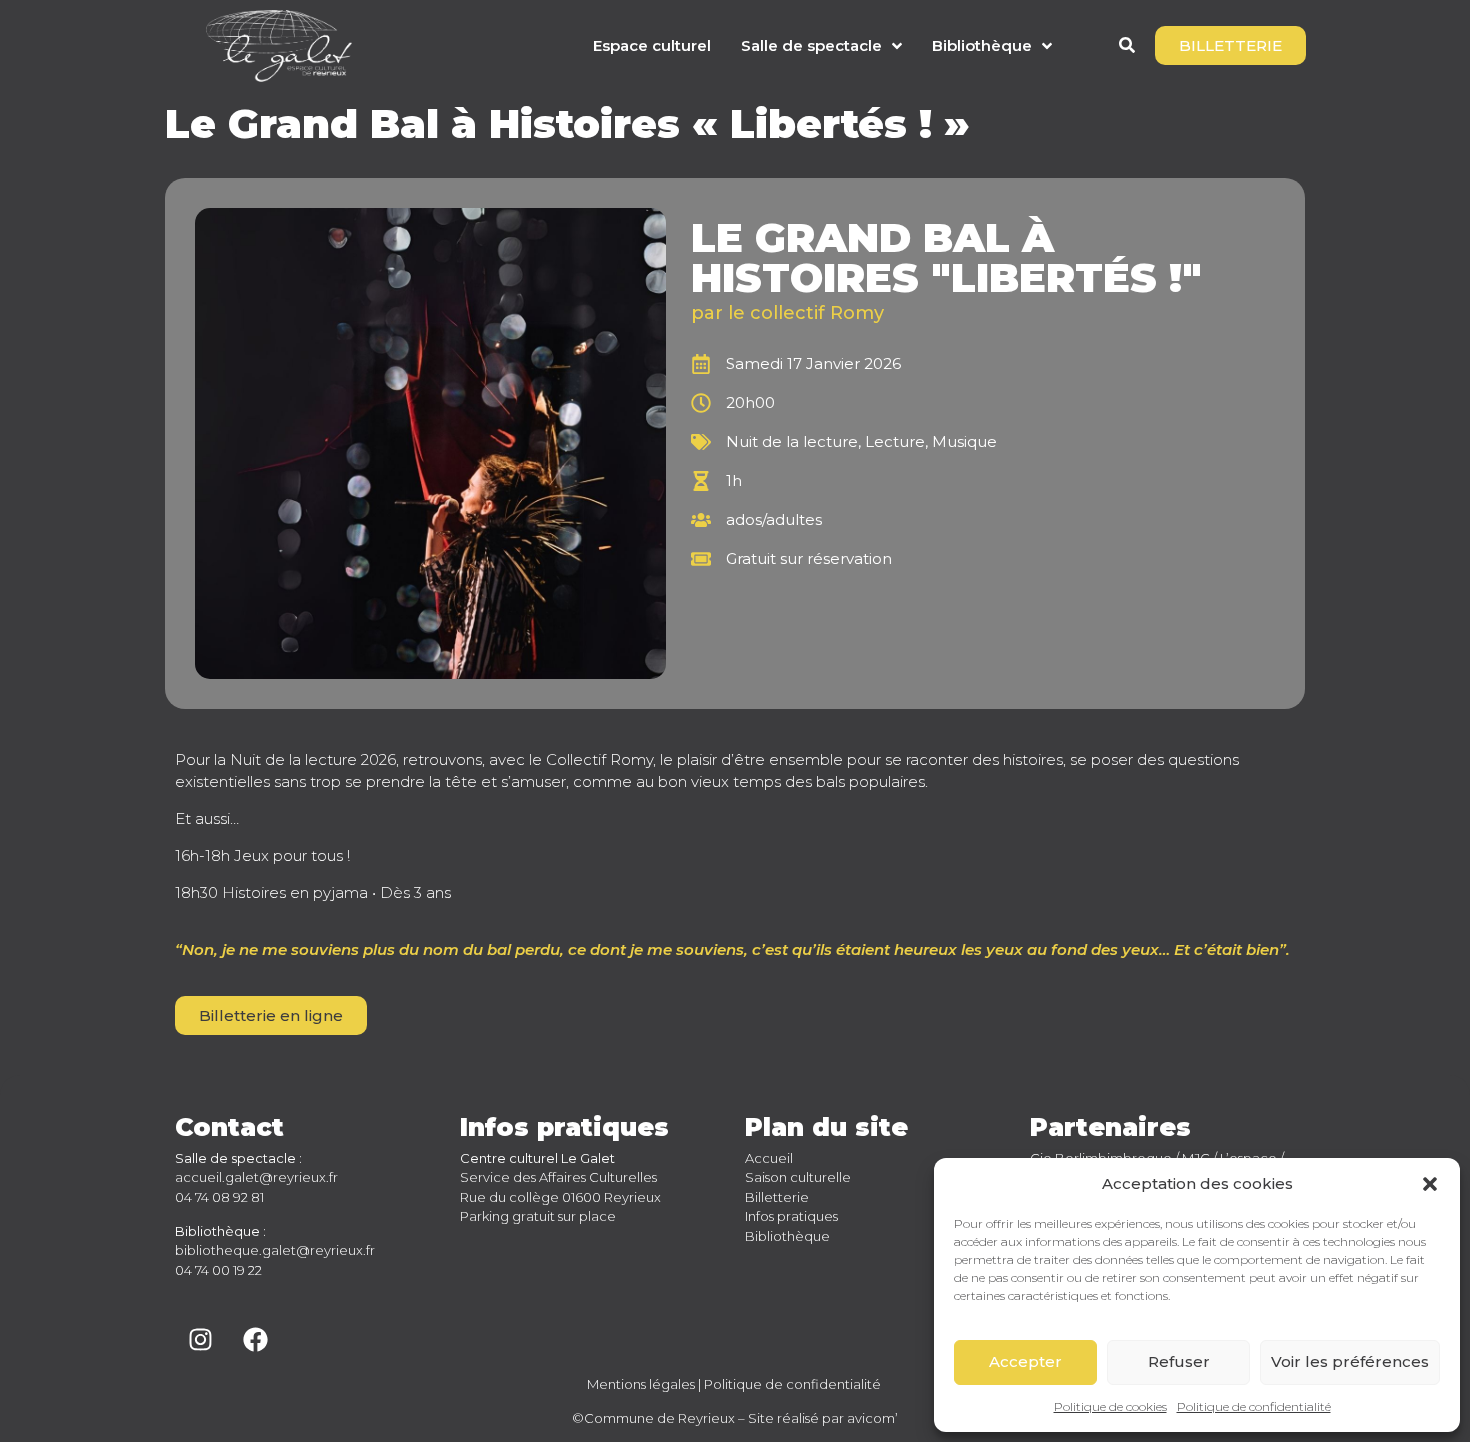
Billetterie (777, 1197)
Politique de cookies (1110, 1406)
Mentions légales (641, 1384)
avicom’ (872, 1418)
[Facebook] (255, 1340)
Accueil (769, 1158)
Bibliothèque (787, 1236)
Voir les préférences (1350, 1361)
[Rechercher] (1127, 48)
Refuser (1179, 1361)
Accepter (1025, 1361)
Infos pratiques (791, 1216)
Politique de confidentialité (1254, 1406)
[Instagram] (200, 1340)
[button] (1430, 1184)
